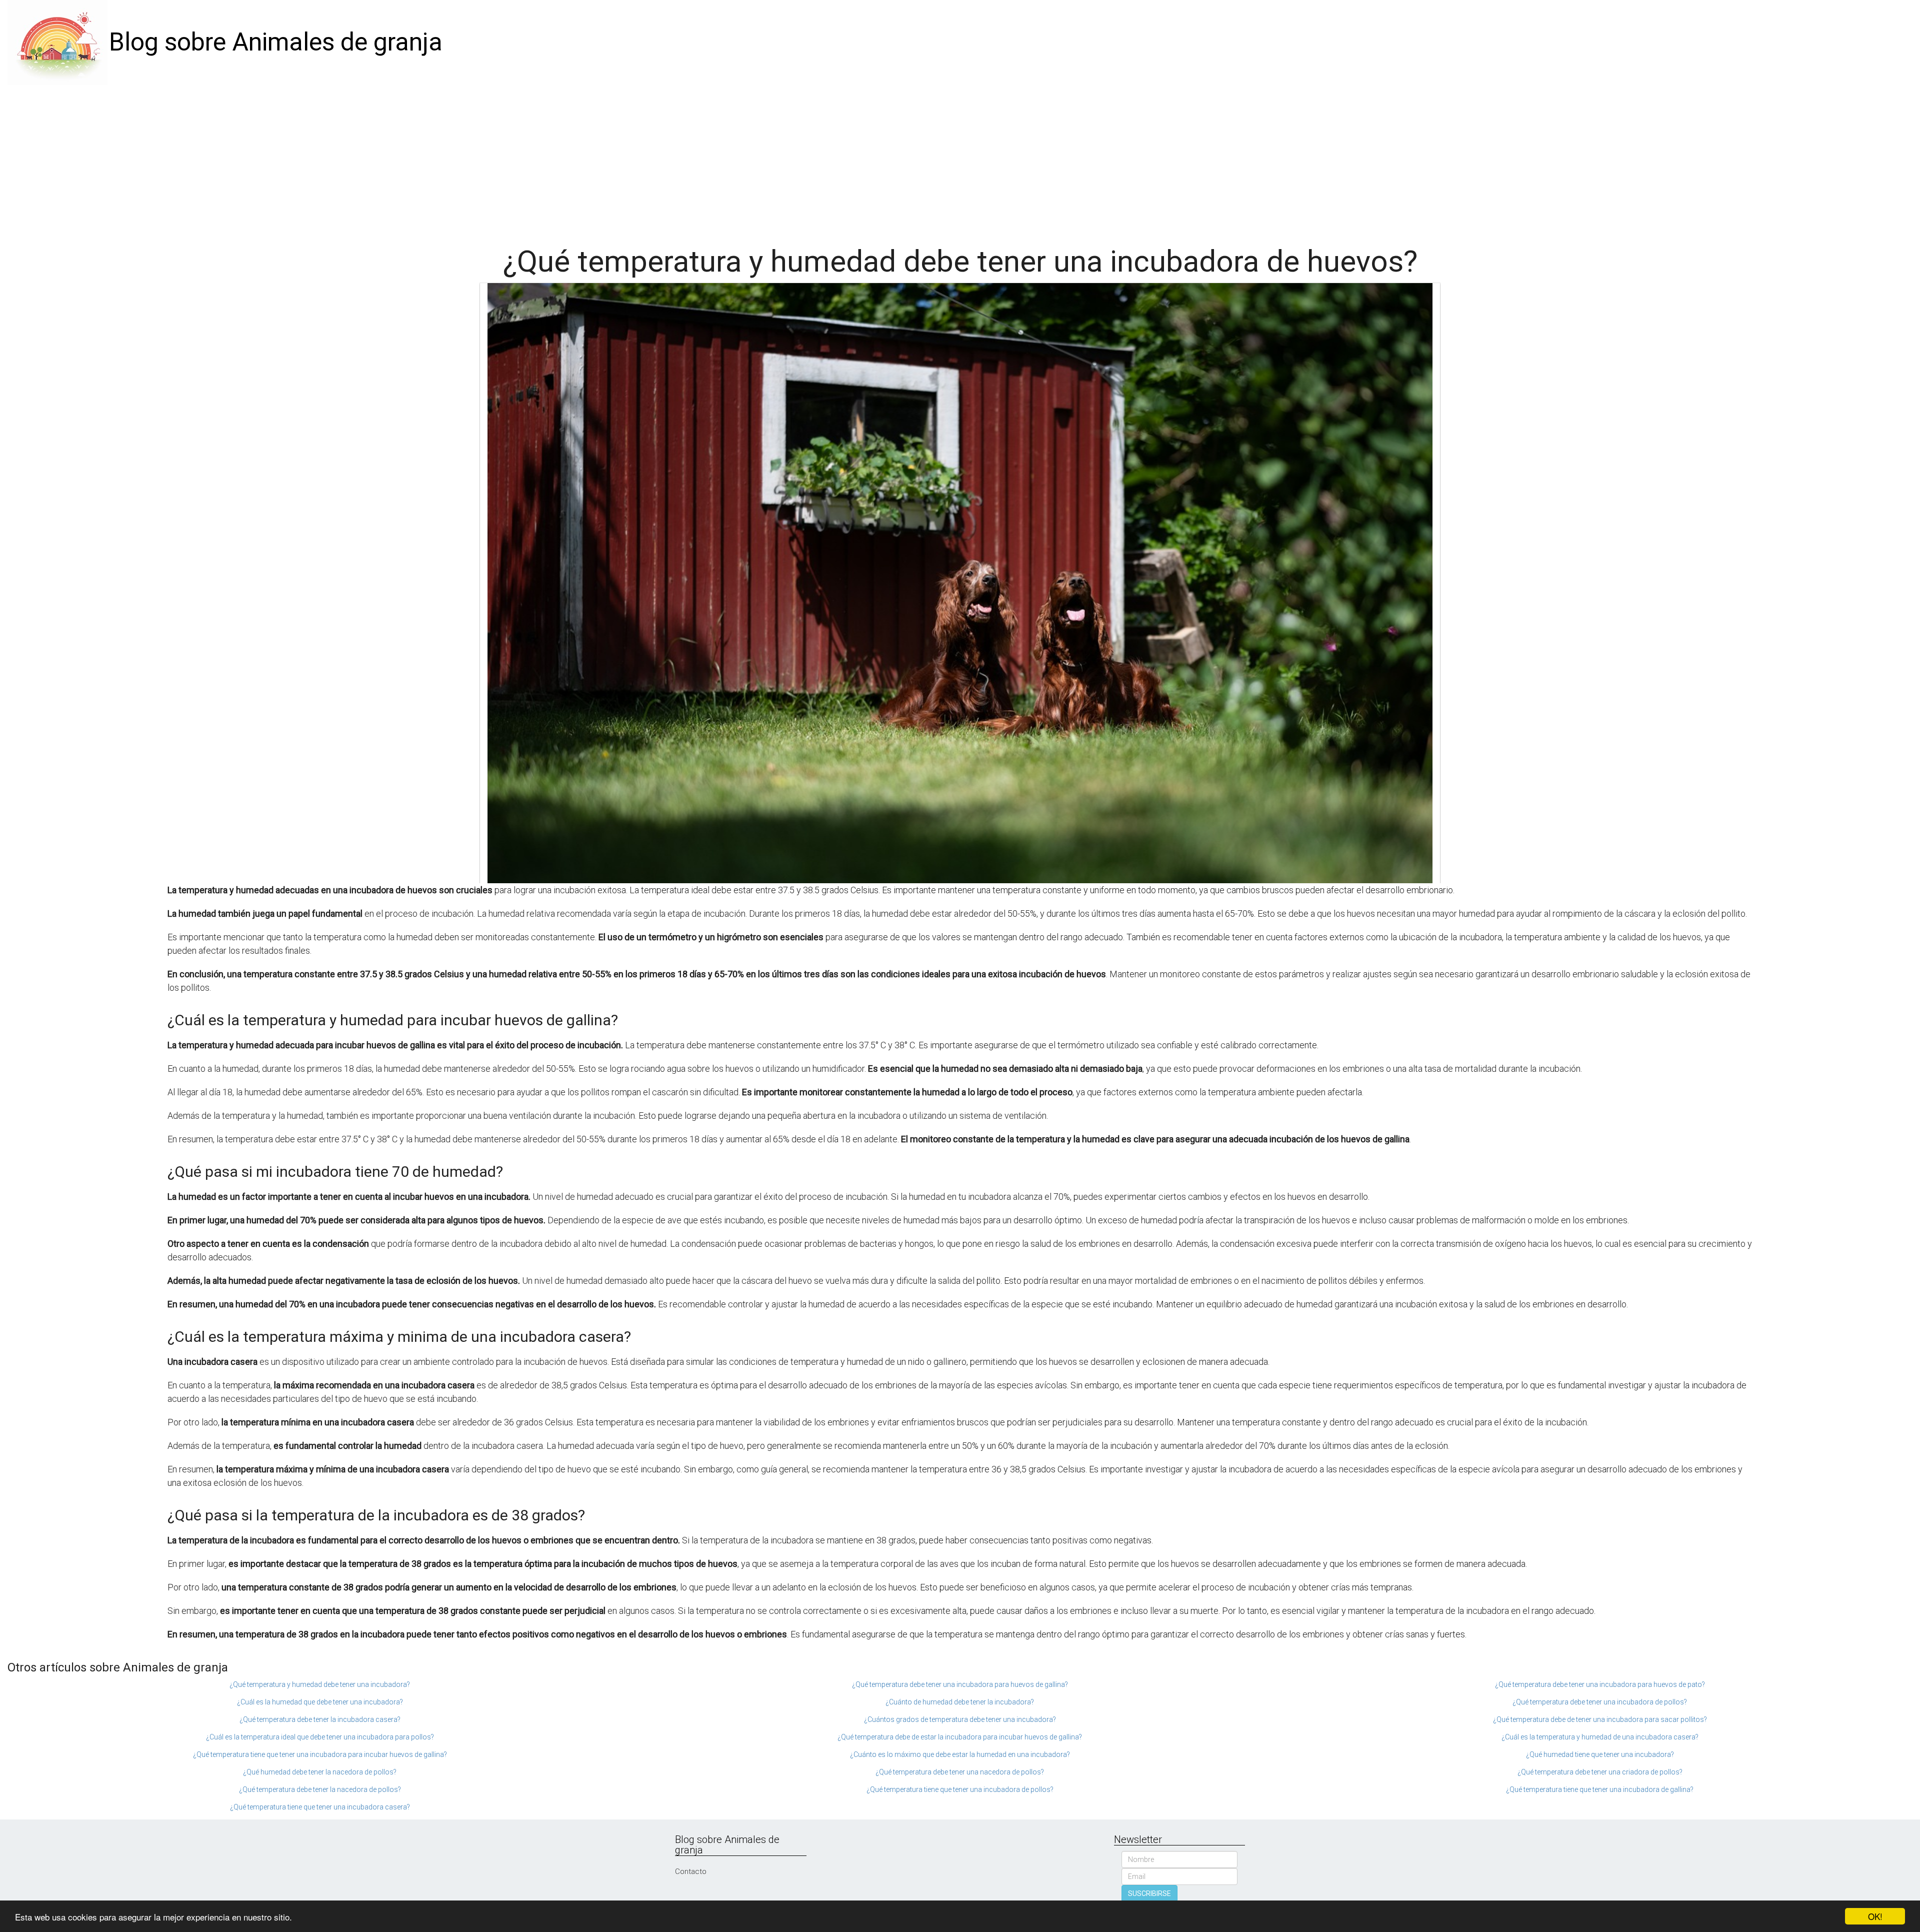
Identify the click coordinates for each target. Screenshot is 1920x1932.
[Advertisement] (960, 160)
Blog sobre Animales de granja (276, 42)
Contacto (691, 1871)
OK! (1875, 1916)
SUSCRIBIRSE (1149, 1893)
